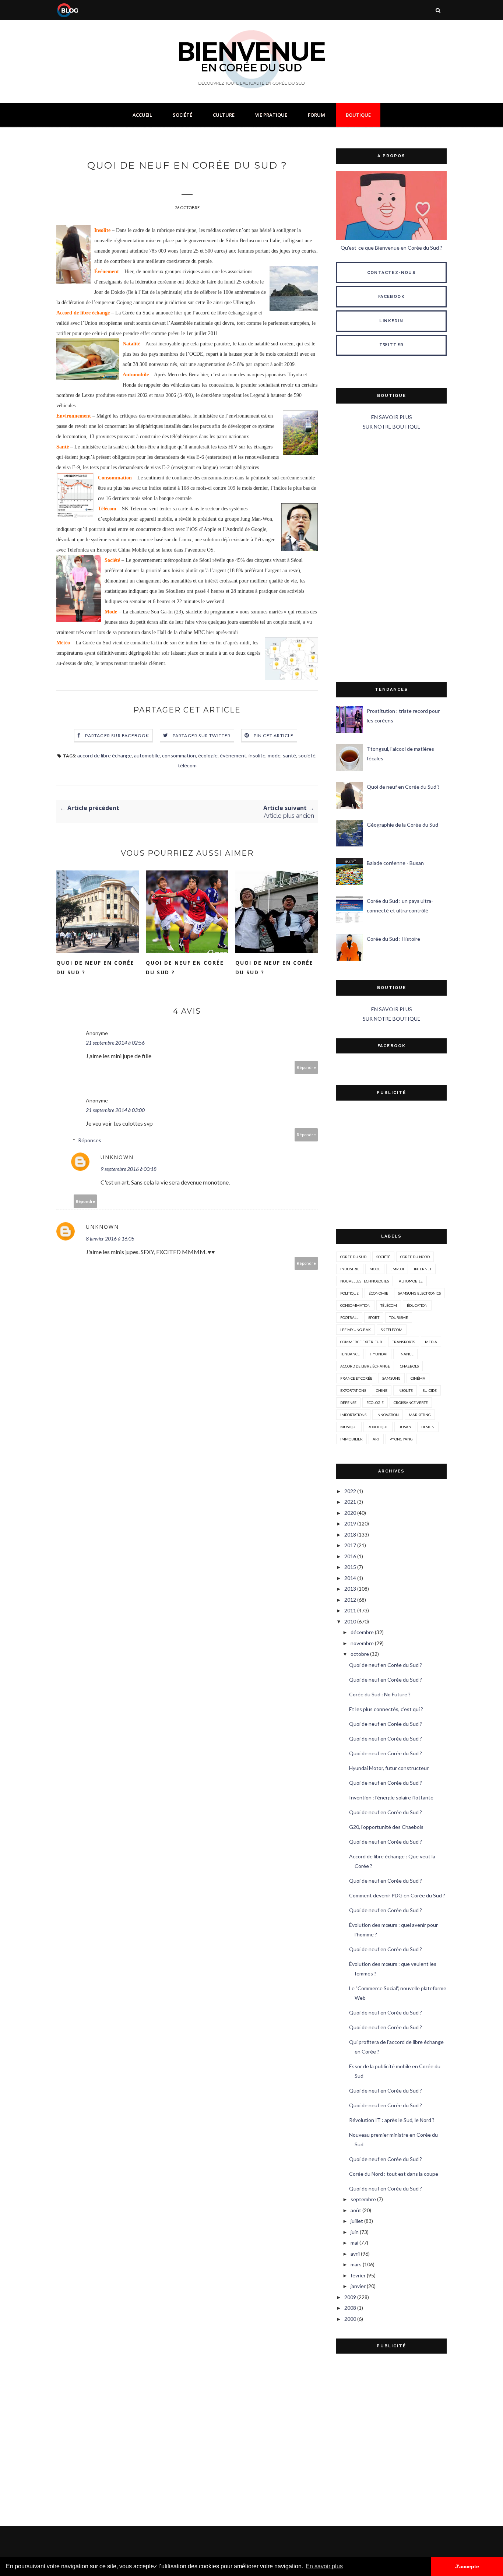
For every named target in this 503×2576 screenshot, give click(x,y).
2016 (350, 1556)
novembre (362, 1643)
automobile (147, 755)
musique (349, 1427)
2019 (350, 1523)
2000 (350, 2319)
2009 (350, 2297)
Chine (382, 1390)
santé (289, 755)
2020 (350, 1513)
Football (349, 1317)
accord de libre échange (105, 755)
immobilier (351, 1439)
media (431, 1342)
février (358, 2275)
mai (354, 2243)
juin (355, 2232)
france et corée (356, 1378)
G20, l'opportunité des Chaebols (386, 1827)
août (356, 2210)
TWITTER (392, 345)
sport (374, 1317)
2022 (350, 1491)
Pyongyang (401, 1439)
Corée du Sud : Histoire (393, 939)
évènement (233, 755)
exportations (353, 1390)
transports (404, 1342)
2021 (350, 1502)
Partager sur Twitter (202, 736)
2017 (350, 1545)
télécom (187, 765)
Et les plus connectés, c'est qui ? (386, 1709)
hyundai (379, 1354)
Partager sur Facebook (117, 736)
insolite (257, 755)
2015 (350, 1567)
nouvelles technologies (365, 1281)
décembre (362, 1632)
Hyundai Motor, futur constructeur (389, 1768)
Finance (405, 1354)
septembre (363, 2199)
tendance (350, 1354)
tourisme (399, 1317)
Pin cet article (274, 736)
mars (356, 2264)
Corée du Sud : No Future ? (380, 1694)
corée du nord (415, 1257)
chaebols (409, 1366)
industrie (350, 1269)
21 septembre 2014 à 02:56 (115, 1043)
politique (349, 1293)
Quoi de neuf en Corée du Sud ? (95, 967)
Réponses (90, 1140)
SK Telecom (392, 1330)
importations (353, 1415)
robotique (378, 1427)
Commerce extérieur (361, 1342)
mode (274, 755)
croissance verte (411, 1403)
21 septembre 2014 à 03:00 (115, 1110)
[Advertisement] (391, 557)
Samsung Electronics (419, 1293)
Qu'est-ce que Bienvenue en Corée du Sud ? (391, 248)
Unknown (117, 1157)
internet (423, 1269)
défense (348, 1403)
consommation (179, 755)
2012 (350, 1600)
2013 (350, 1589)
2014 (350, 1578)
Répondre (306, 1067)
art (376, 1439)
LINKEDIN (391, 321)
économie (378, 1293)
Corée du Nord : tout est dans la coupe (394, 2174)
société (307, 755)
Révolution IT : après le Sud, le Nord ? (392, 2120)
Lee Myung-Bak (356, 1330)
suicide (430, 1390)
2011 (350, 1610)
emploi (397, 1269)
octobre (360, 1654)
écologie (208, 755)
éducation (417, 1305)
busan (405, 1427)
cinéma (418, 1378)
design (428, 1427)
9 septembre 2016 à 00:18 (129, 1169)
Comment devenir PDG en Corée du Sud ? (397, 1895)
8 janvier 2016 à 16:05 (110, 1238)
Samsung (391, 1378)
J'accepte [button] (467, 2566)
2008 (350, 2308)
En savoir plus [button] (324, 2566)
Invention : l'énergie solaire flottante (391, 1797)
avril (355, 2254)
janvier (358, 2286)
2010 (350, 1621)
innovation (388, 1415)
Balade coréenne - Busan (395, 863)
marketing (420, 1415)
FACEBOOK (391, 297)
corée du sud (353, 1257)
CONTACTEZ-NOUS (392, 273)
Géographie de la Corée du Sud (402, 825)
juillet (357, 2221)
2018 (350, 1535)
